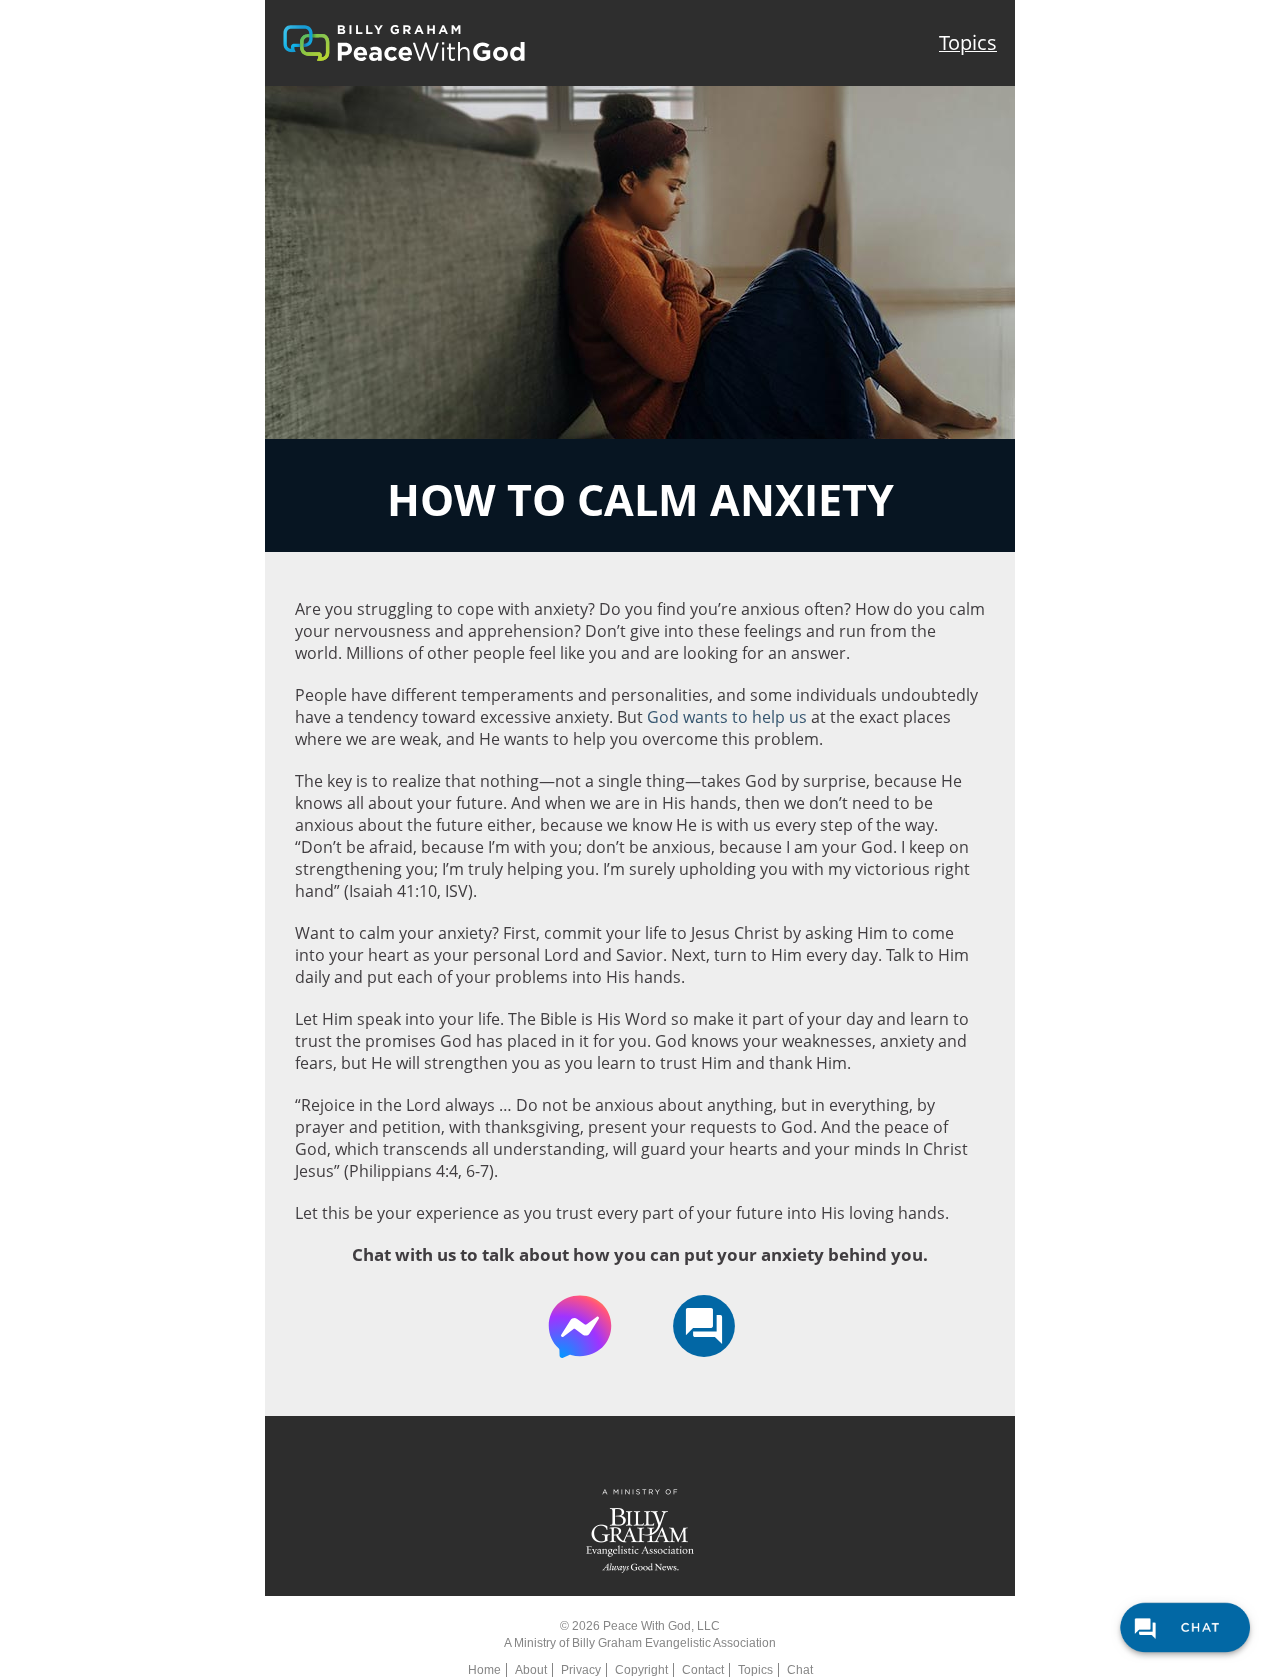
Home (484, 1670)
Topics (968, 42)
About (531, 1670)
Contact (703, 1670)
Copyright (641, 1670)
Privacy (581, 1670)
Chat (800, 1670)
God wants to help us (727, 717)
